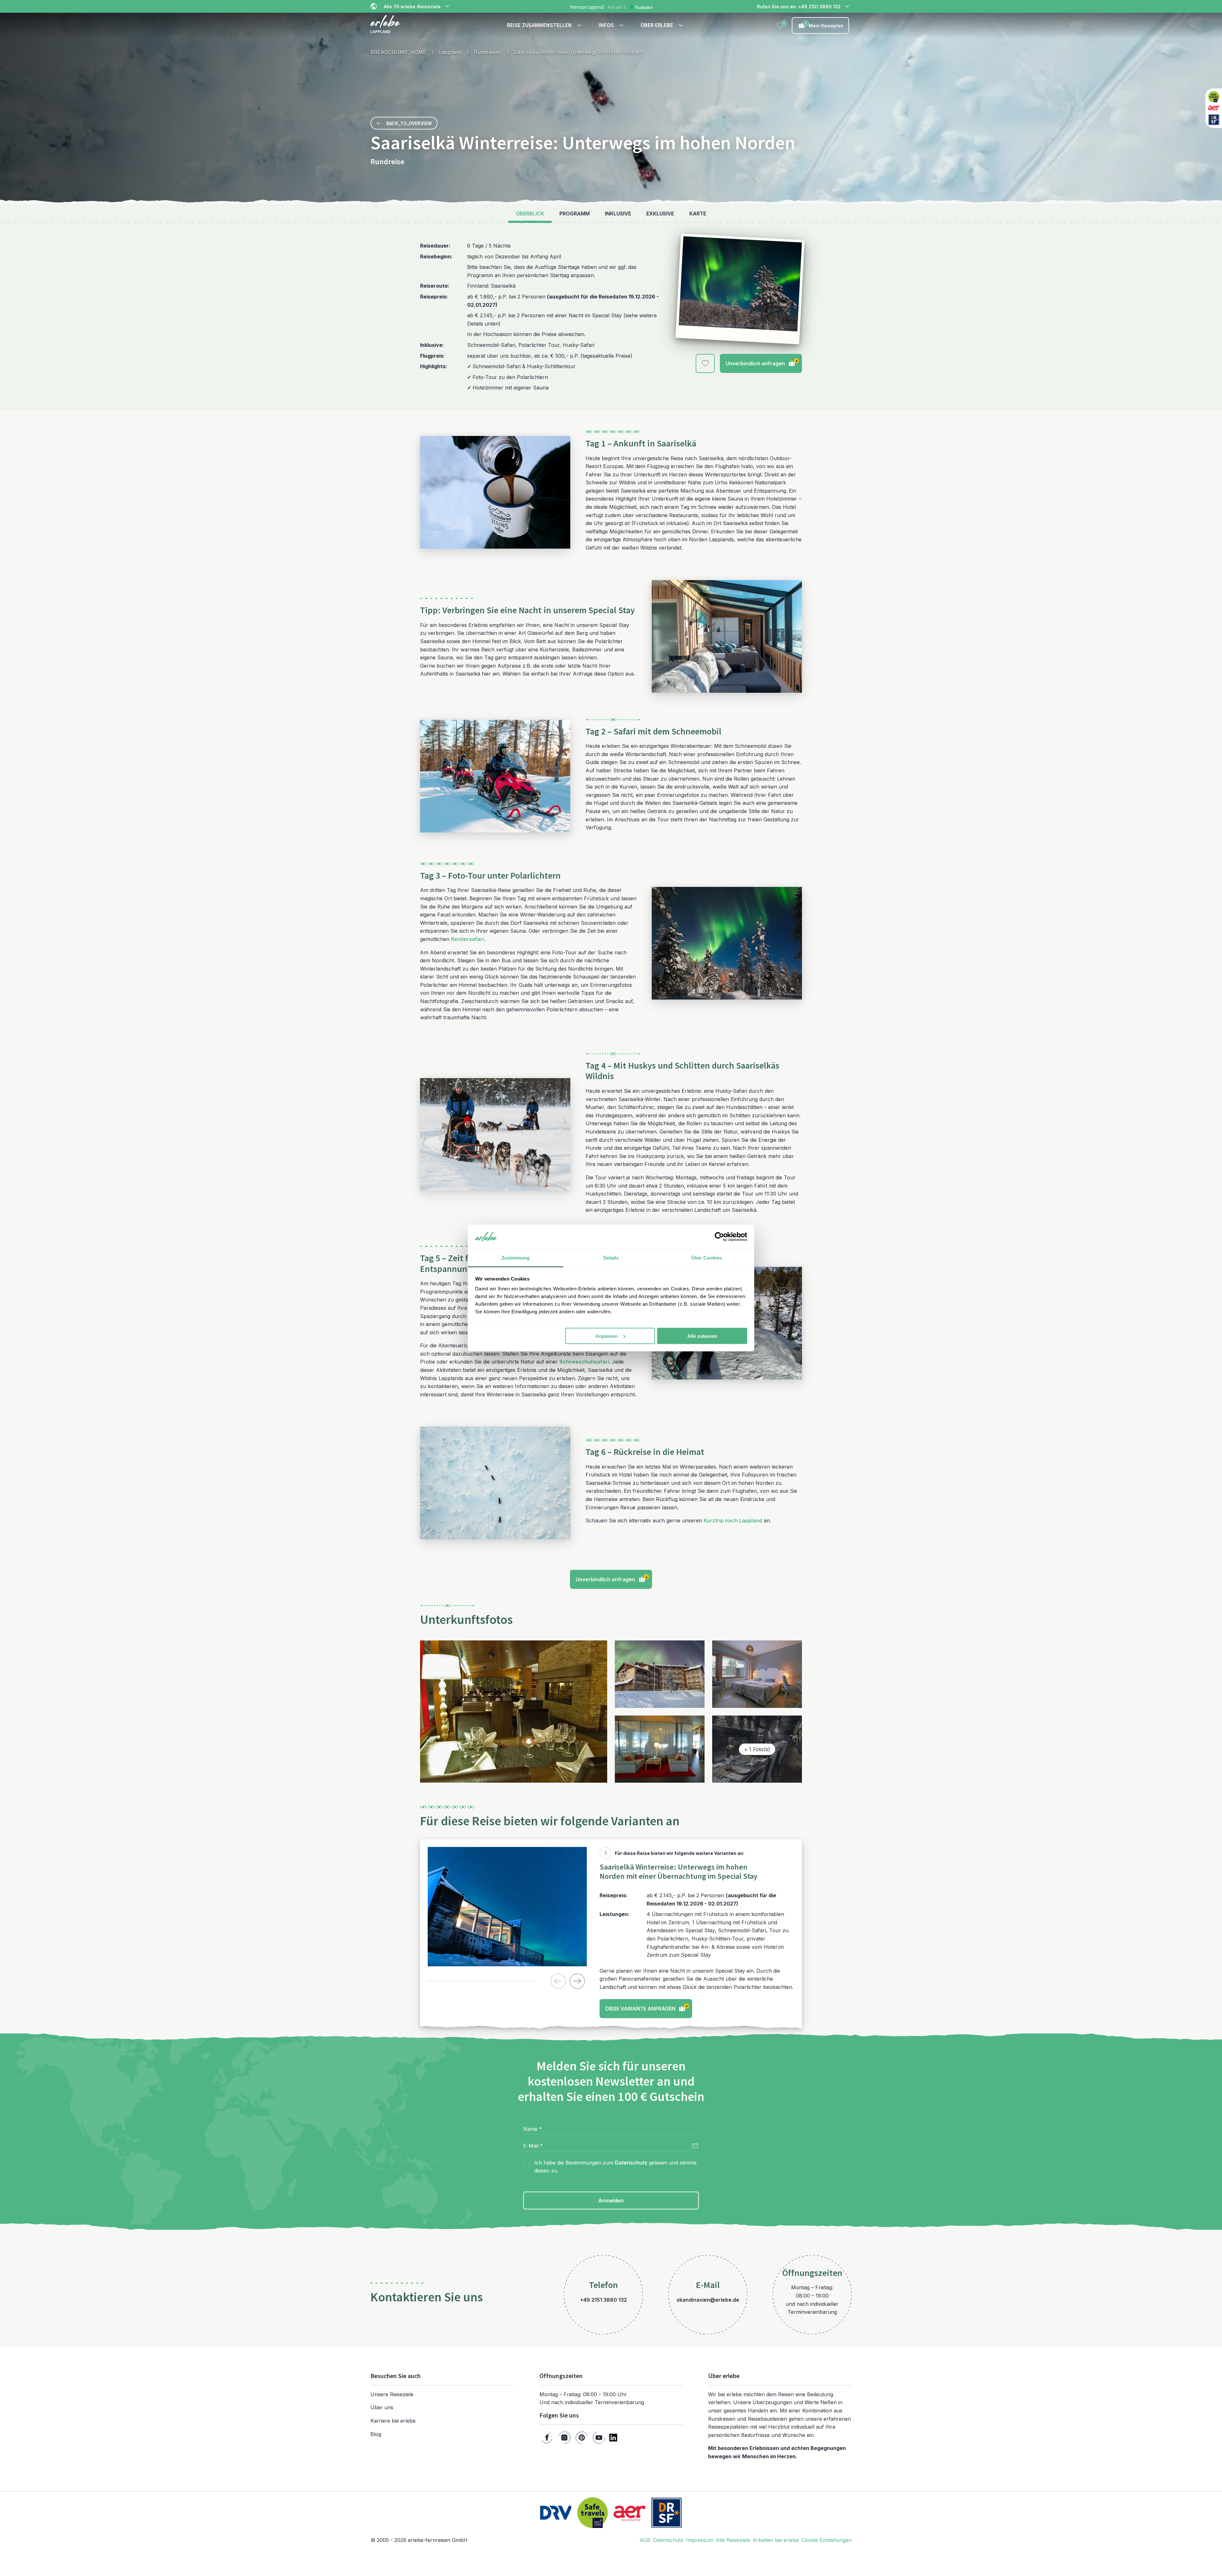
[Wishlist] (780, 25)
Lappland (450, 52)
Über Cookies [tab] (706, 1258)
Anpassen (607, 1336)
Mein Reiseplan (824, 25)
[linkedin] (613, 2438)
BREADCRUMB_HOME (398, 52)
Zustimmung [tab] (516, 1258)
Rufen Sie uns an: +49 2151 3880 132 (799, 7)
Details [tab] (611, 1258)
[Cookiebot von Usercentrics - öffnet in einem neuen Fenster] (719, 1237)
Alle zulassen (702, 1336)
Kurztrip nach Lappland (733, 1520)
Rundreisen (488, 52)
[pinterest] (582, 2438)
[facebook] (547, 2438)
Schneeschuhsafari (584, 1362)
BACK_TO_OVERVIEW (409, 123)
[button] (545, 25)
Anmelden (611, 2200)
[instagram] (564, 2438)
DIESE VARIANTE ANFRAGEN (647, 2007)
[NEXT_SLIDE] (577, 1981)
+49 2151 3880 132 (604, 2300)
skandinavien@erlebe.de (708, 2300)
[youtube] (599, 2438)
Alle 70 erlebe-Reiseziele (412, 7)
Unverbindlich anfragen (762, 362)
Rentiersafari (467, 939)
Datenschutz (631, 2163)
